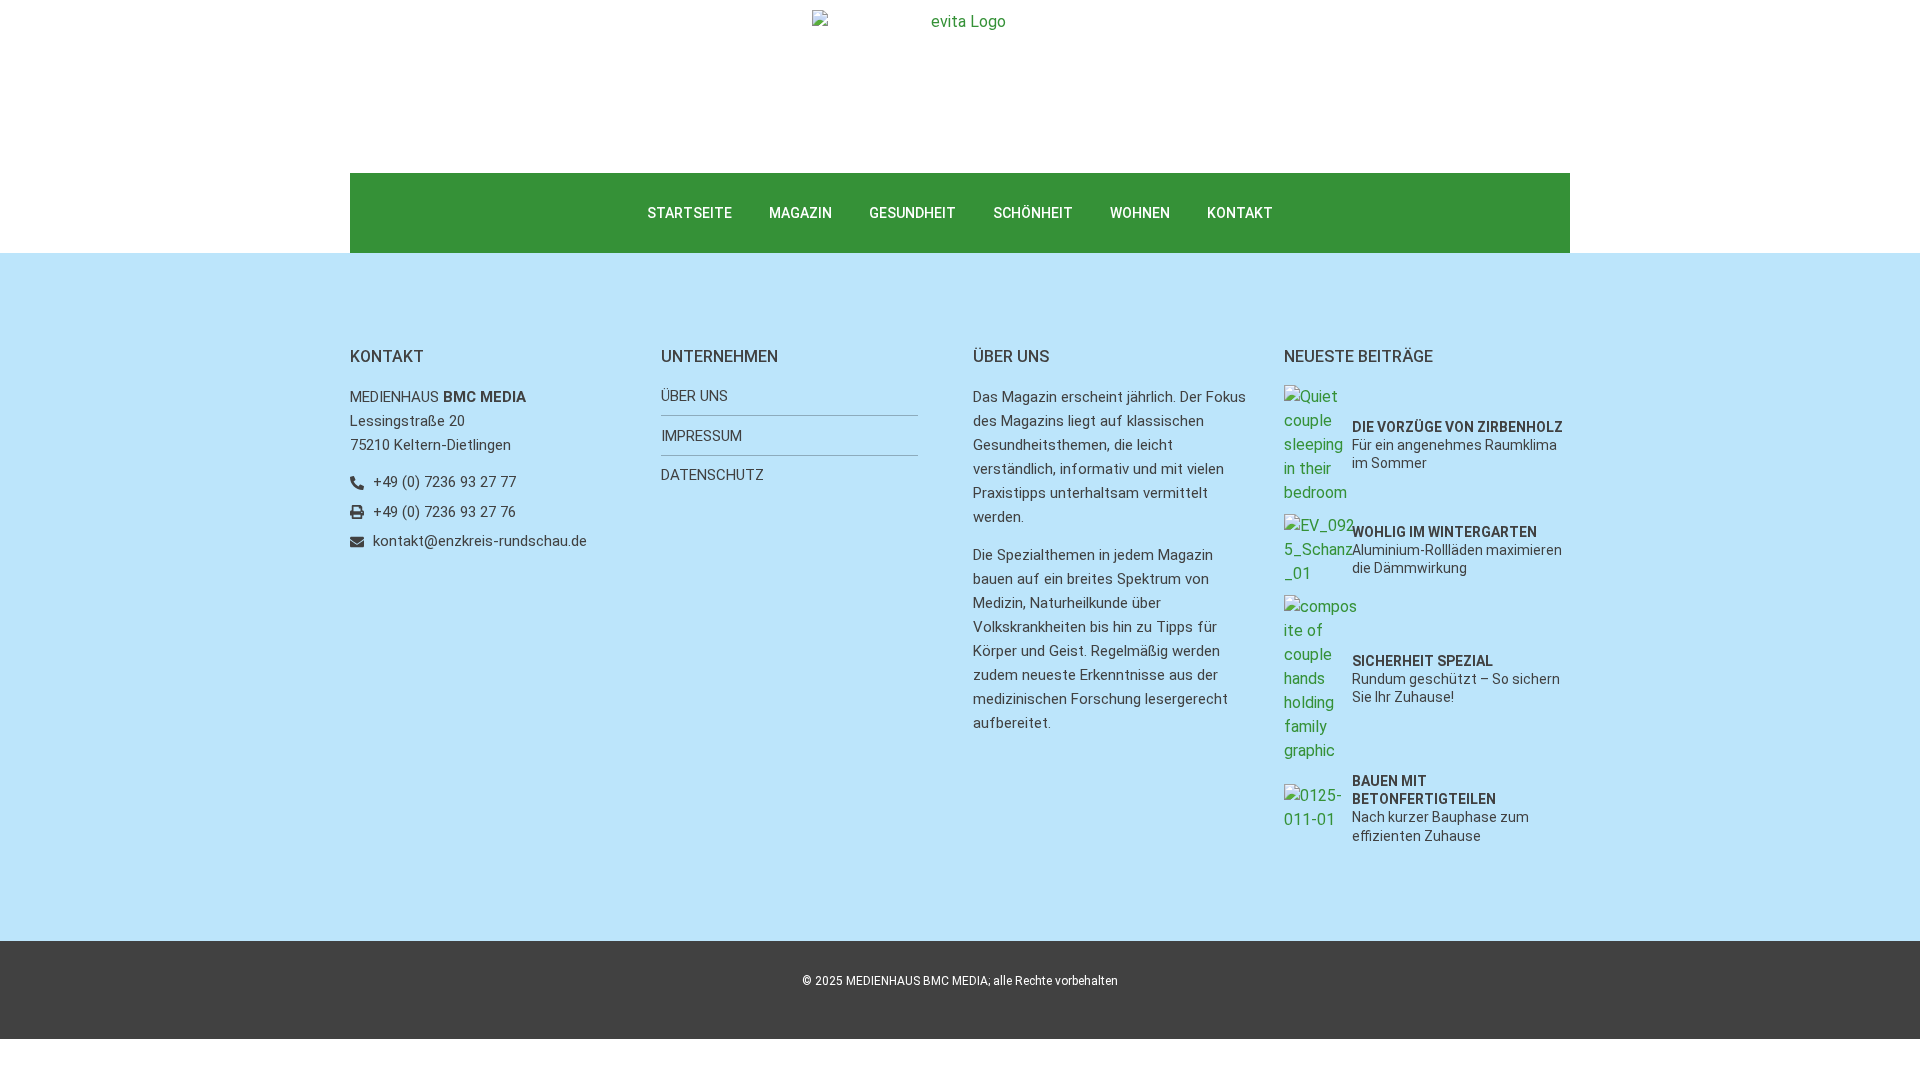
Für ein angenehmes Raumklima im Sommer (1457, 445)
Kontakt (1240, 213)
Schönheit (1033, 213)
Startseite (689, 213)
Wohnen (1140, 213)
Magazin (800, 213)
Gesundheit (912, 213)
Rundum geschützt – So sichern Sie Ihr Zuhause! (1456, 679)
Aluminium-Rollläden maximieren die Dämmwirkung (1457, 550)
